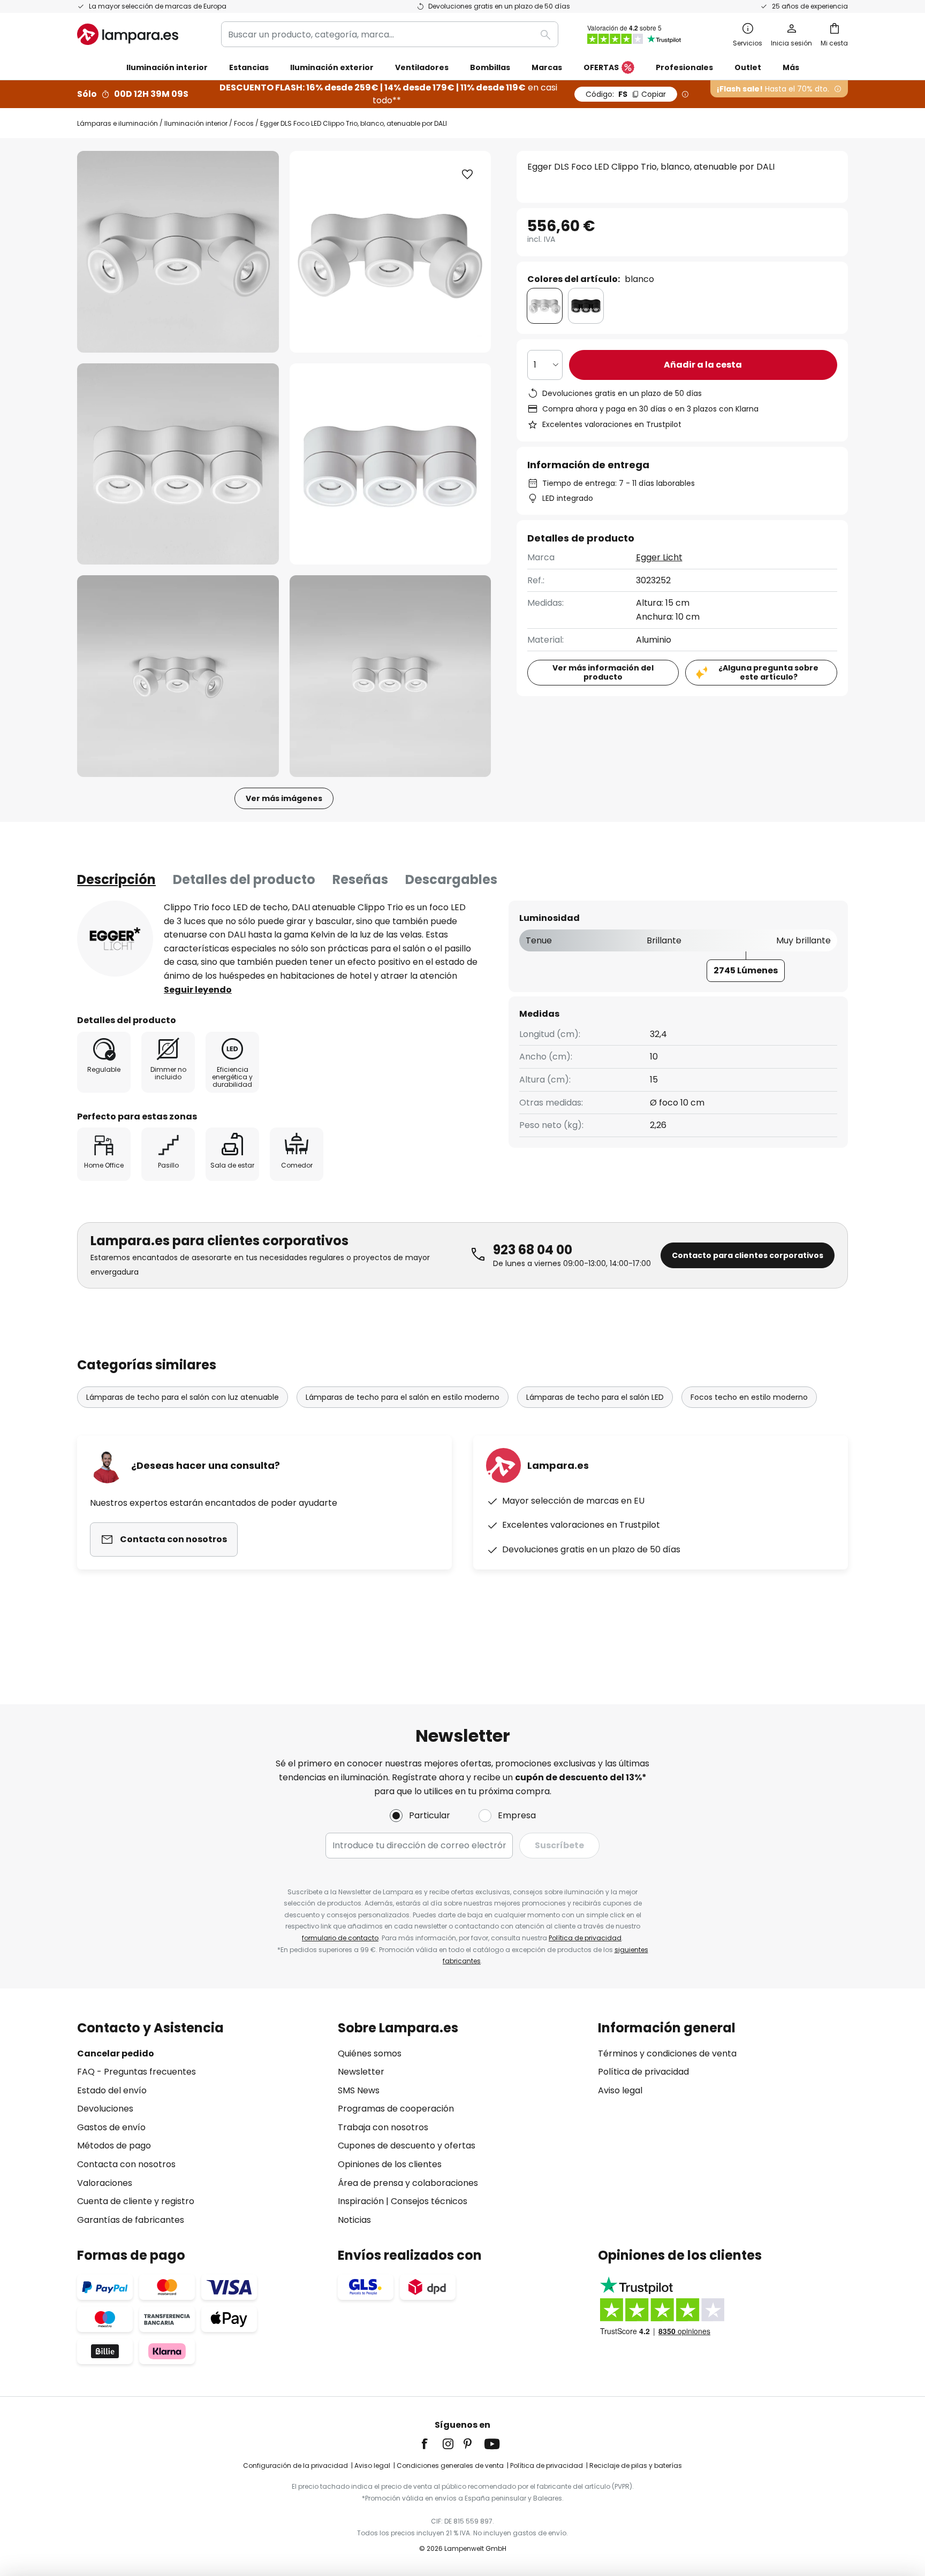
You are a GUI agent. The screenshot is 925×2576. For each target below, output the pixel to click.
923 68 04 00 (533, 1250)
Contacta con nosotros (126, 2164)
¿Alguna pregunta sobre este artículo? (768, 672)
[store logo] (128, 34)
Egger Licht (659, 557)
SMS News (359, 2090)
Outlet (748, 67)
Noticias (354, 2220)
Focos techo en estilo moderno (749, 1397)
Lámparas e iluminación (117, 123)
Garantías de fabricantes (131, 2220)
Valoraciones (105, 2183)
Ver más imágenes (284, 798)
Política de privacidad (585, 1938)
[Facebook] (431, 2444)
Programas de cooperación (396, 2109)
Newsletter (361, 2072)
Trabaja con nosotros (383, 2127)
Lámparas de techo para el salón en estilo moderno (403, 1397)
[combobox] (390, 34)
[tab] (116, 880)
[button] (178, 464)
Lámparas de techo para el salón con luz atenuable (183, 1397)
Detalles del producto (244, 879)
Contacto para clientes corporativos (748, 1255)
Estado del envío (112, 2090)
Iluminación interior (196, 123)
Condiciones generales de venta (450, 2466)
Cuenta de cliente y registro (136, 2201)
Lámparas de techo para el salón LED (595, 1397)
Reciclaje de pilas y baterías (636, 2466)
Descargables (451, 879)
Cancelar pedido (116, 2053)
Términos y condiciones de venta (667, 2053)
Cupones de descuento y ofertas (407, 2146)
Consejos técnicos (429, 2201)
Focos (244, 123)
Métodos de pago (114, 2146)
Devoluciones (105, 2109)
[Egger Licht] (115, 939)
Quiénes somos (370, 2053)
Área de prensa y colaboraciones (408, 2183)
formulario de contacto (340, 1938)
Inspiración (361, 2201)
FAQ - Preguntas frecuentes (137, 2072)
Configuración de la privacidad (295, 2466)
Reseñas (360, 879)
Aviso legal (620, 2090)
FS (626, 94)
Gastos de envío (111, 2127)
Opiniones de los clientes (390, 2164)
